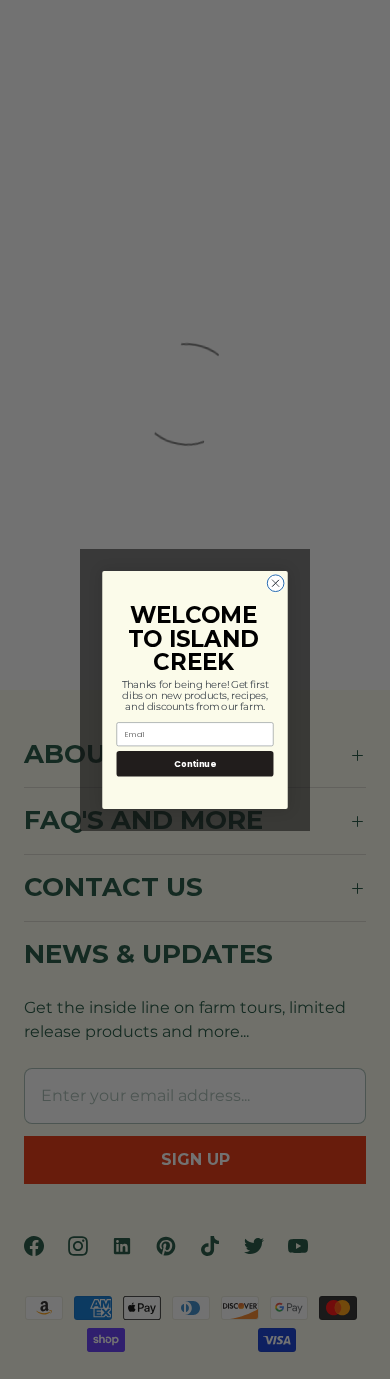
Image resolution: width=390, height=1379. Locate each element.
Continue (194, 763)
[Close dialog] (275, 582)
